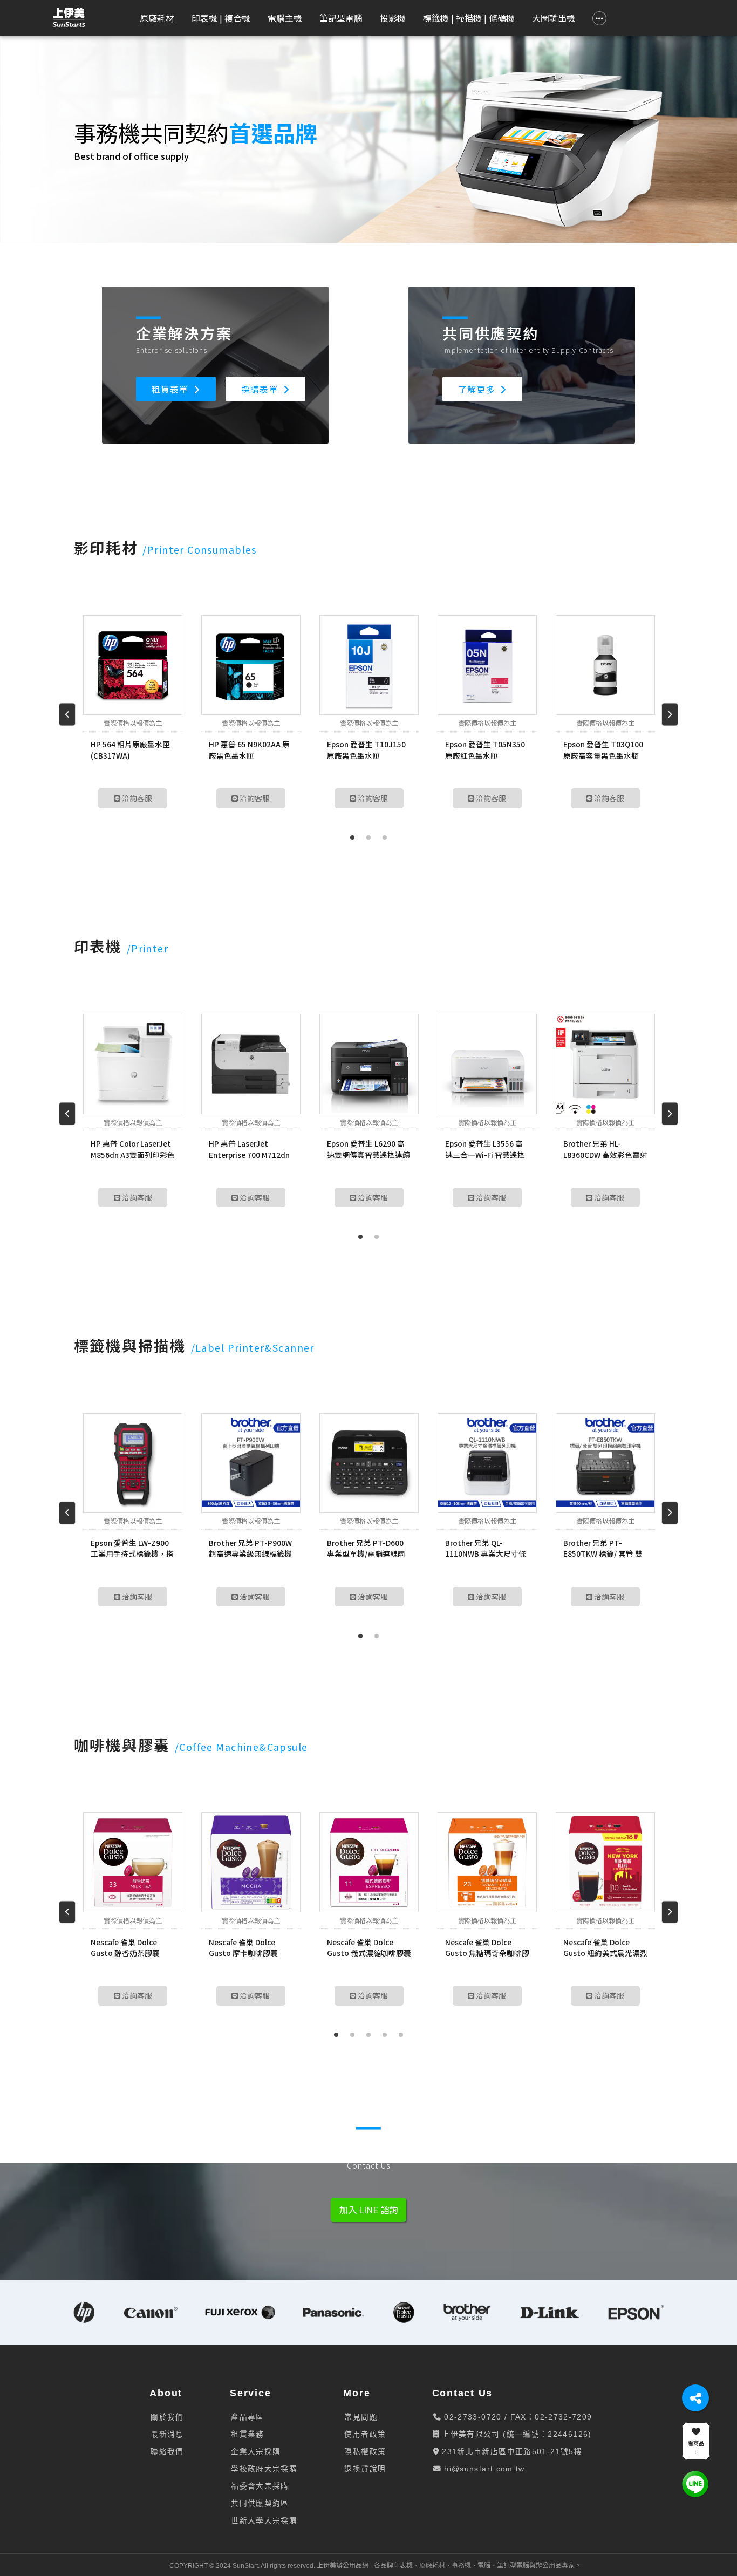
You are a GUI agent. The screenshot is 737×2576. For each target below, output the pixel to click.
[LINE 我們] (695, 2483)
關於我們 (167, 2417)
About (166, 2393)
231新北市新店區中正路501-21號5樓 (511, 2452)
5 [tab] (401, 2035)
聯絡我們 (167, 2452)
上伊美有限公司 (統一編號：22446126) (516, 2434)
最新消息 (167, 2434)
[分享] (695, 2398)
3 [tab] (385, 837)
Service (250, 2393)
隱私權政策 (365, 2452)
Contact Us (463, 2393)
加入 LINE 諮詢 (368, 2210)
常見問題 (361, 2417)
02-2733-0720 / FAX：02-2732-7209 (517, 2417)
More (357, 2393)
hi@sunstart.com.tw (483, 2469)
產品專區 (247, 2417)
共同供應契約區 (260, 2503)
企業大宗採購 (256, 2452)
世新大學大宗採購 (264, 2521)
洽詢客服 (136, 798)
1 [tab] (352, 837)
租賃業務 (247, 2434)
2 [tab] (368, 837)
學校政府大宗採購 (264, 2469)
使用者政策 (365, 2434)
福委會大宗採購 (260, 2486)
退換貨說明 (365, 2469)
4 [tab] (385, 2035)
